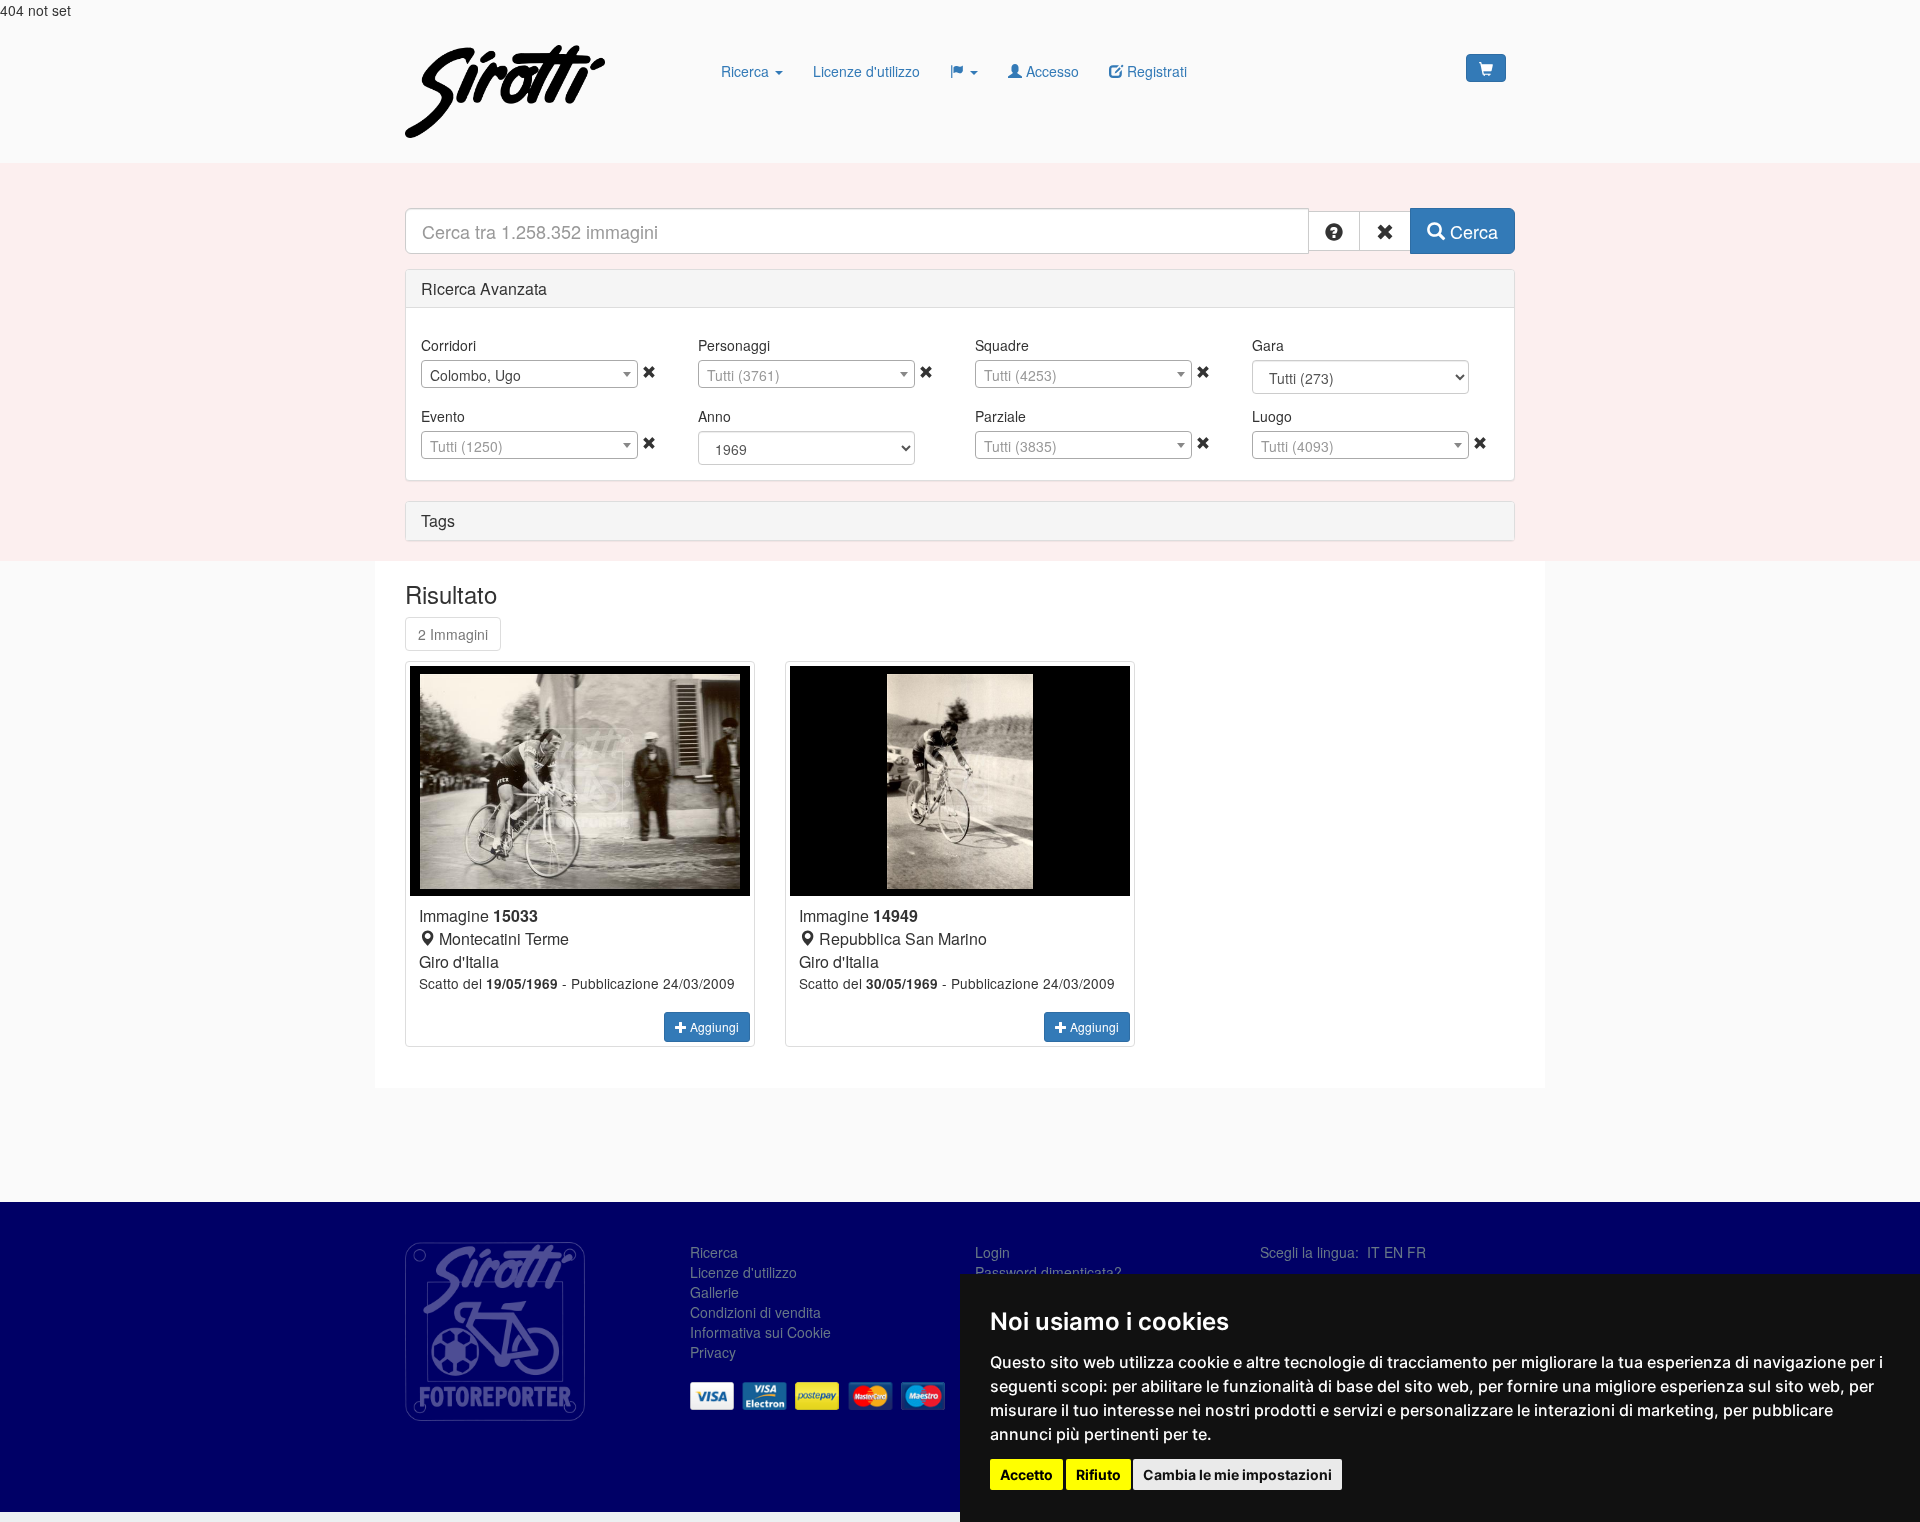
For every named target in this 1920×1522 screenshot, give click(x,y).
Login (992, 1252)
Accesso (1050, 71)
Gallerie (714, 1292)
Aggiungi (713, 1026)
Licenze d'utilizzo (866, 71)
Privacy (713, 1352)
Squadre (1002, 345)
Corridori (448, 345)
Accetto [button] (1026, 1474)
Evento (443, 416)
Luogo (1272, 416)
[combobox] (529, 374)
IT (1373, 1252)
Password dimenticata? (1048, 1272)
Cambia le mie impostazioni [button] (1237, 1474)
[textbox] (806, 375)
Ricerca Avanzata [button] (484, 288)
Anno (714, 416)
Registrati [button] (1155, 71)
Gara (1268, 345)
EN (1393, 1252)
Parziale (1000, 416)
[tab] (960, 289)
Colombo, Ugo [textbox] (475, 375)
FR (1416, 1252)
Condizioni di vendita (755, 1312)
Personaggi (734, 345)
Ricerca (747, 71)
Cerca (1471, 231)
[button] (1334, 231)
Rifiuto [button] (1098, 1474)
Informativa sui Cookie (760, 1332)
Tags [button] (438, 520)
